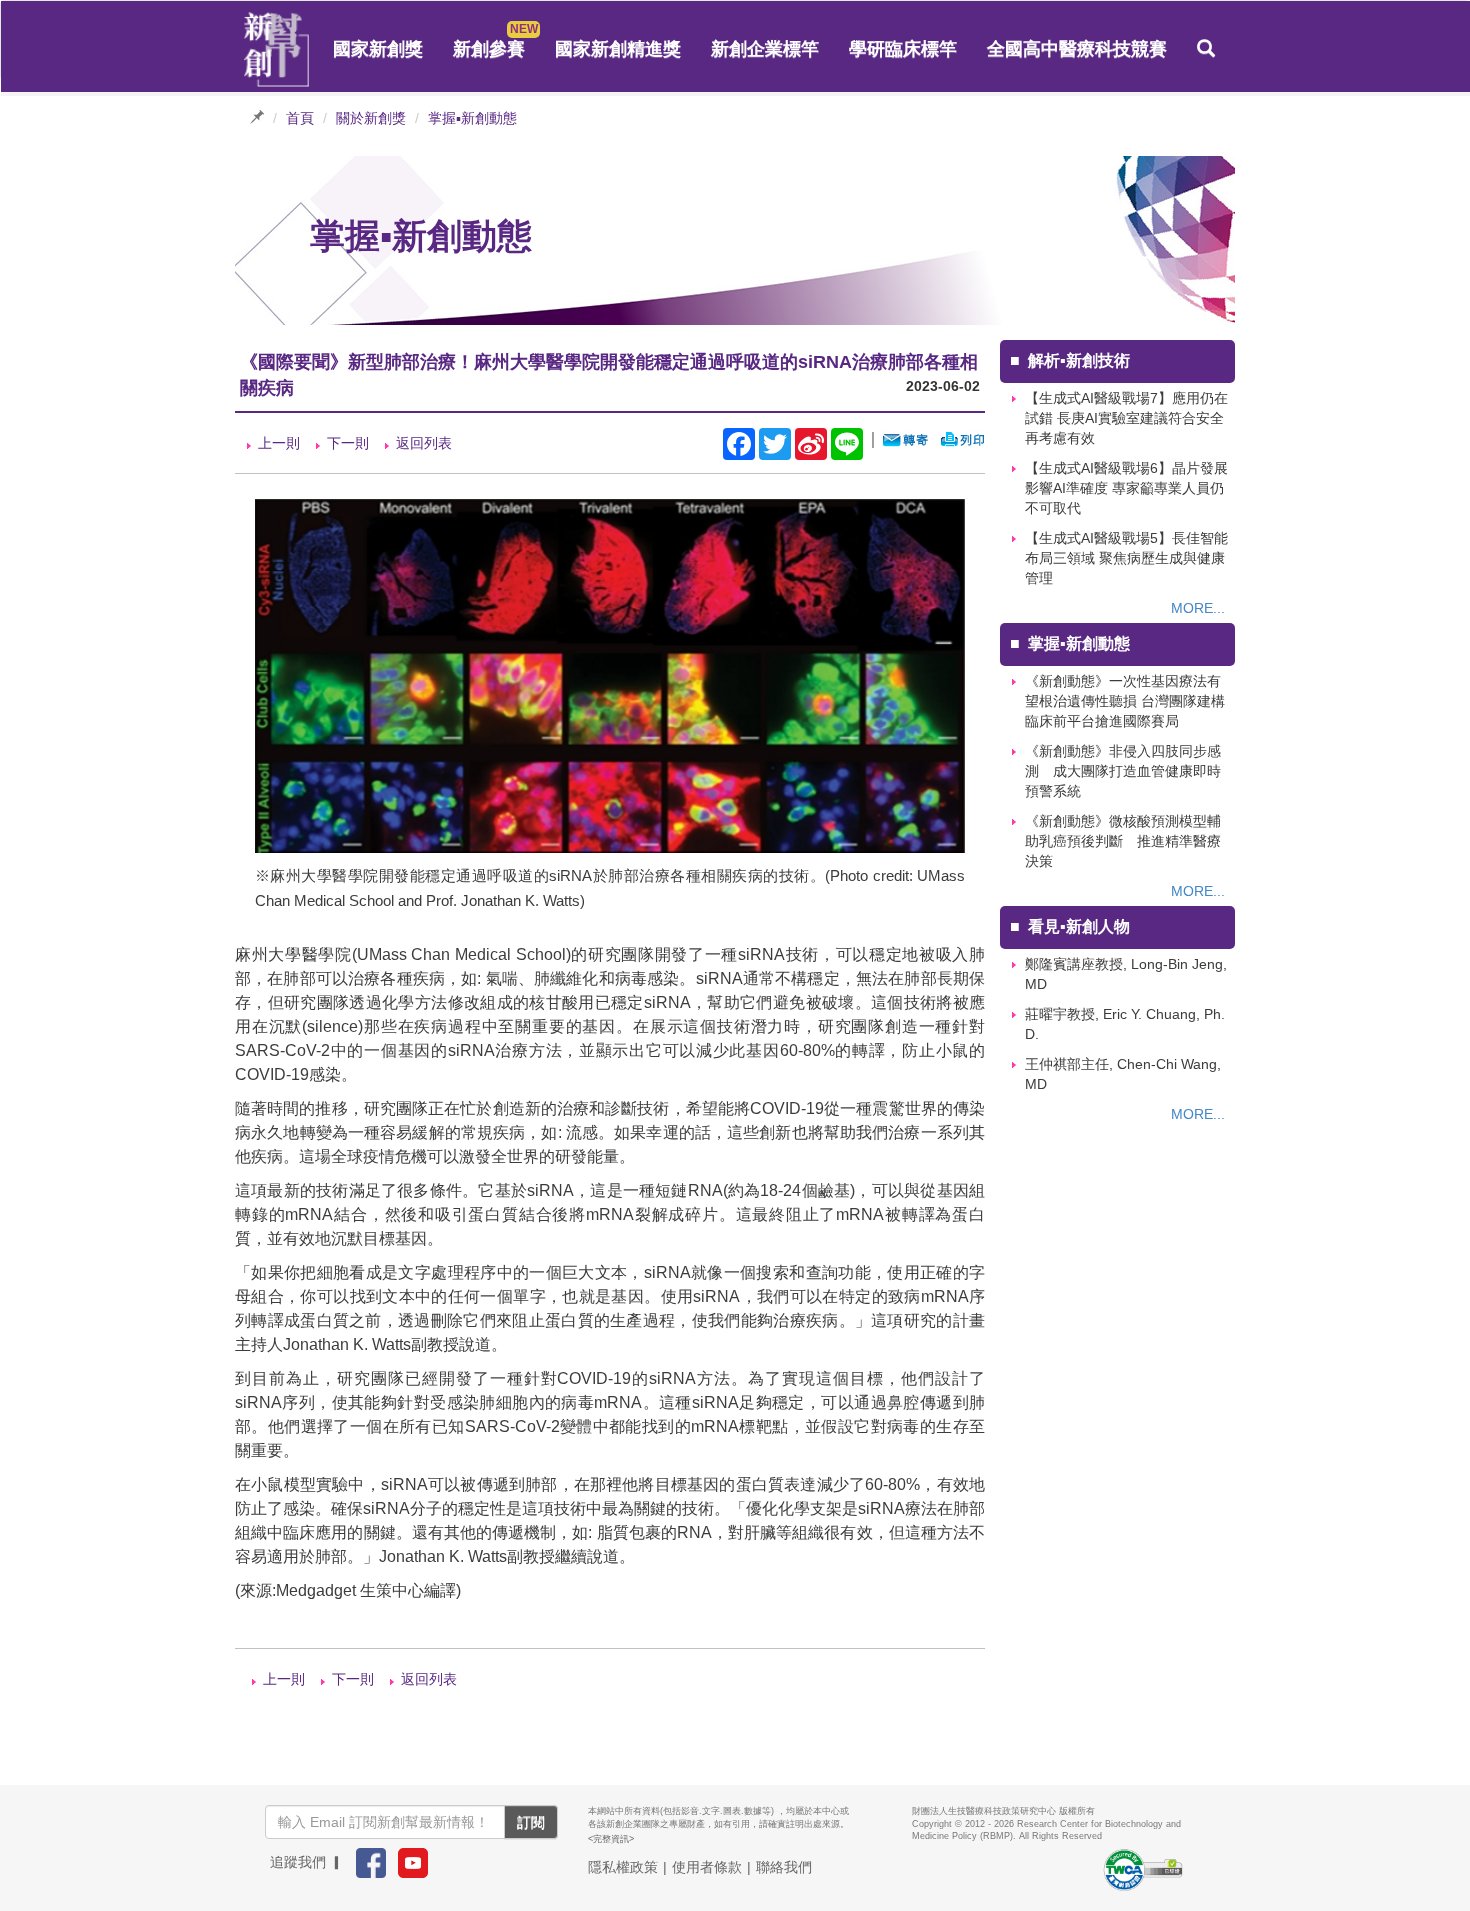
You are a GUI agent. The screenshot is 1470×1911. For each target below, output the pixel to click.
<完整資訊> (611, 1839)
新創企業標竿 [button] (765, 49)
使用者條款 (707, 1867)
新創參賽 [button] (489, 49)
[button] (1206, 49)
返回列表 (424, 443)
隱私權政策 (623, 1867)
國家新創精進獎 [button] (618, 49)
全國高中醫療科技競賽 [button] (1077, 49)
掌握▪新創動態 (472, 118)
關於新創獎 (371, 118)
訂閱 (531, 1822)
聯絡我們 (784, 1867)
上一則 (279, 443)
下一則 (348, 443)
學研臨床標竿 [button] (903, 49)
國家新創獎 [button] (378, 49)
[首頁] (277, 50)
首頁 (300, 118)
